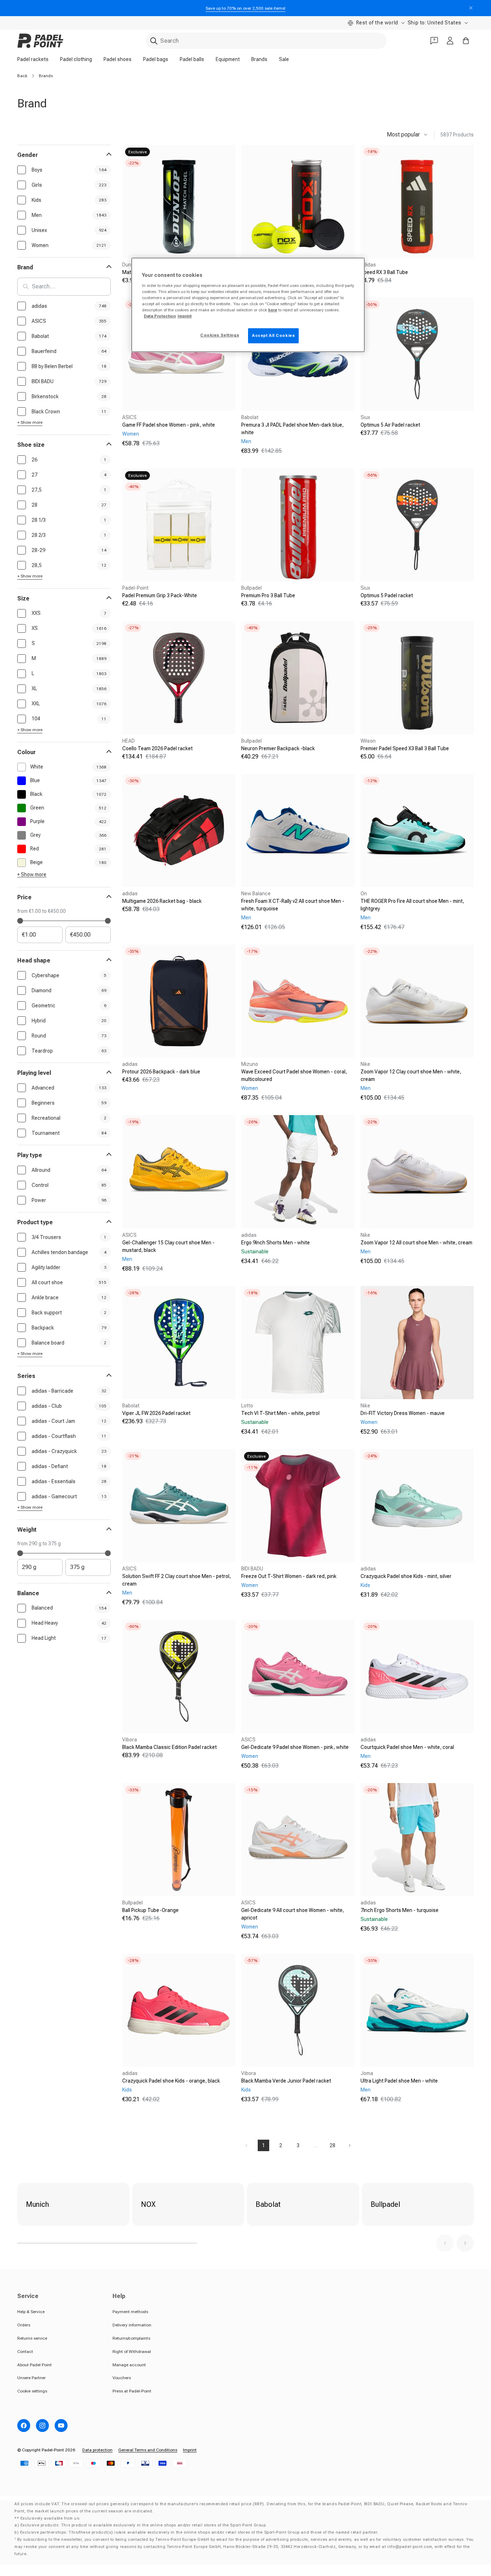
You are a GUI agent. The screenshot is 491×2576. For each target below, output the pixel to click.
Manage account (129, 2365)
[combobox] (266, 41)
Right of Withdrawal (132, 2352)
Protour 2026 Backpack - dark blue (161, 1072)
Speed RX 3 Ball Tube (384, 272)
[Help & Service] (434, 41)
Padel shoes (118, 59)
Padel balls (192, 59)
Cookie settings (32, 2391)
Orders (24, 2325)
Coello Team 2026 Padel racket (157, 748)
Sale (284, 59)
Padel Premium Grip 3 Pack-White (160, 595)
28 (332, 2145)
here (273, 310)
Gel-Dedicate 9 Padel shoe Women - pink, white (295, 1747)
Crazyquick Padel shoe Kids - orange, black (171, 2081)
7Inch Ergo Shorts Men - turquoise (400, 1910)
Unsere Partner (31, 2378)
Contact (25, 2352)
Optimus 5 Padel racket (387, 595)
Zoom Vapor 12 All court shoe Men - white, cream (416, 1243)
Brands (259, 59)
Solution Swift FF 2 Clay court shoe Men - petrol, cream (176, 1580)
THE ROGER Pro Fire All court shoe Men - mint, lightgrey (412, 905)
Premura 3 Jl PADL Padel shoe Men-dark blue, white (292, 429)
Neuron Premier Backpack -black (278, 748)
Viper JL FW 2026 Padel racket (156, 1413)
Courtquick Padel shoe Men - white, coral (407, 1747)
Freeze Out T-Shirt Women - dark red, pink (289, 1576)
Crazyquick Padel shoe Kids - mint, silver (406, 1576)
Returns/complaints (131, 2338)
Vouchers (122, 2378)
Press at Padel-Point (132, 2391)
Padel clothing (76, 59)
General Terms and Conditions (148, 2450)
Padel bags (156, 59)
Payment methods (130, 2312)
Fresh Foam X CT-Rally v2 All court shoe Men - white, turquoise (293, 905)
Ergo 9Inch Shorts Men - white (276, 1243)
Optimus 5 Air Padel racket (390, 425)
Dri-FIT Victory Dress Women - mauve (403, 1413)
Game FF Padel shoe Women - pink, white (169, 425)
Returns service (32, 2338)
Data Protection (160, 316)
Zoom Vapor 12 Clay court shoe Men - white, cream (411, 1075)
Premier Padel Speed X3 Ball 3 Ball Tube (405, 748)
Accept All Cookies (273, 335)
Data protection (97, 2450)
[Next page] (350, 2145)
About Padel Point (35, 2365)
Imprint (190, 2450)
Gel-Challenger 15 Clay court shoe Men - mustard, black (168, 1246)
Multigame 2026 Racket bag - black (162, 901)
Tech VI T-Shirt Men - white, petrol (280, 1413)
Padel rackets (33, 59)
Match (130, 272)
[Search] (154, 41)
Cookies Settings (220, 335)
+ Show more (30, 422)
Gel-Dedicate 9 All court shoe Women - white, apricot (293, 1914)
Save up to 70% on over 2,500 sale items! (245, 8)
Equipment (228, 59)
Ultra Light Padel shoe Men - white (399, 2081)
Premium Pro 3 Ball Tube (268, 595)
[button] (445, 2243)
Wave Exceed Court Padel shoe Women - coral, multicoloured (294, 1075)
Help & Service (31, 2312)
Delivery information (132, 2325)
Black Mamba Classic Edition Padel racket (169, 1747)
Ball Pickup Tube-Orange (150, 1910)
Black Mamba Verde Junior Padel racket (286, 2081)
